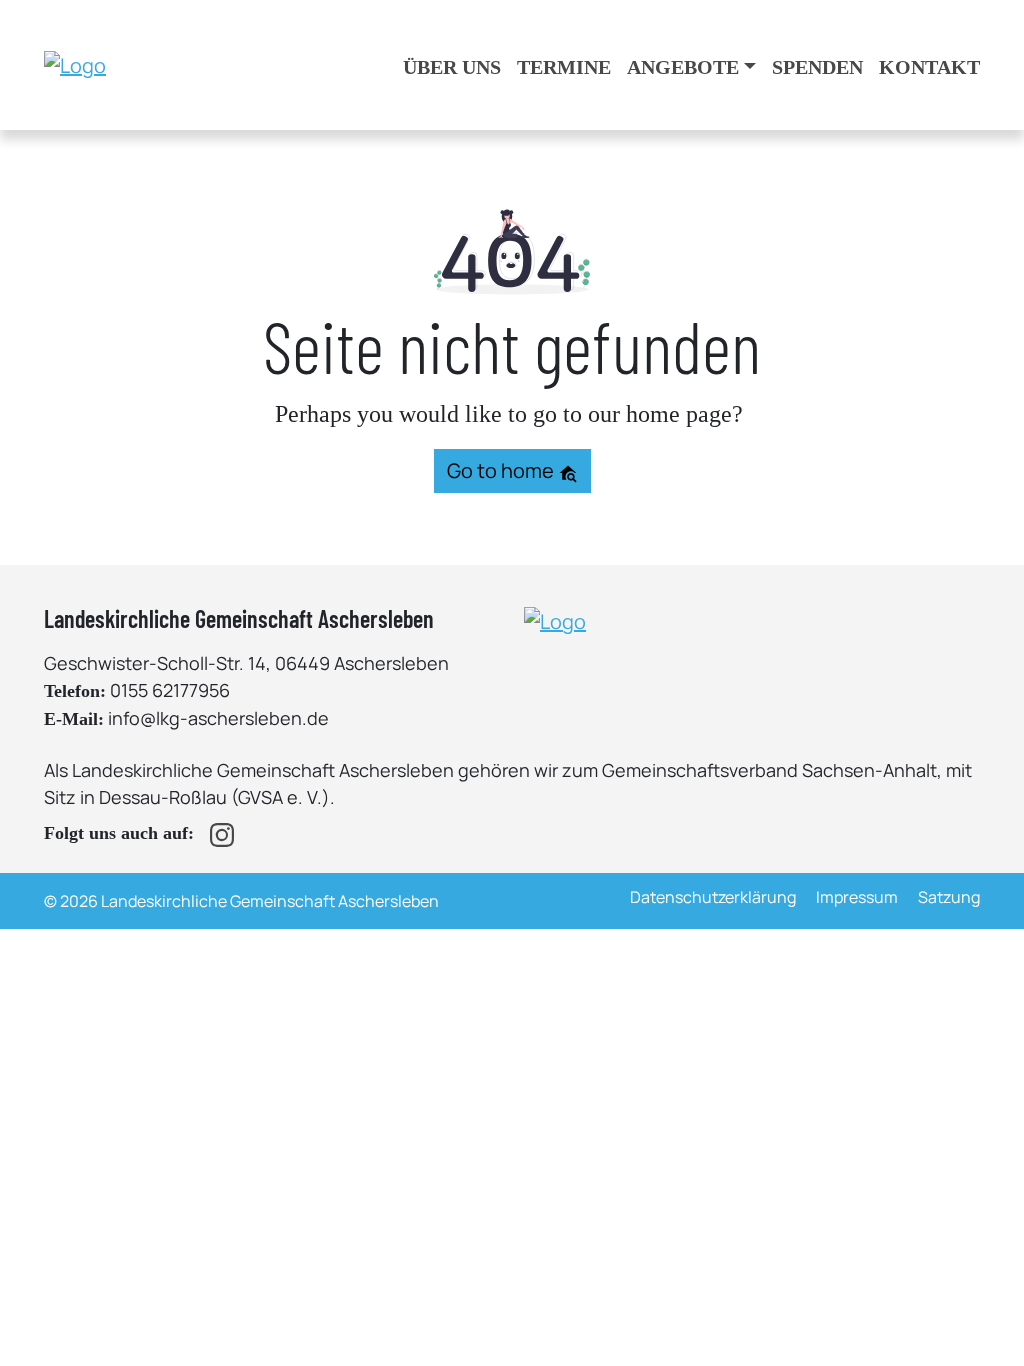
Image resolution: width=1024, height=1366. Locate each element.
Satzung (949, 897)
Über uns (452, 67)
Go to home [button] (502, 470)
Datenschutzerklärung (713, 897)
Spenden (817, 67)
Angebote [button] (683, 67)
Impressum (857, 897)
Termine (564, 67)
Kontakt (929, 67)
